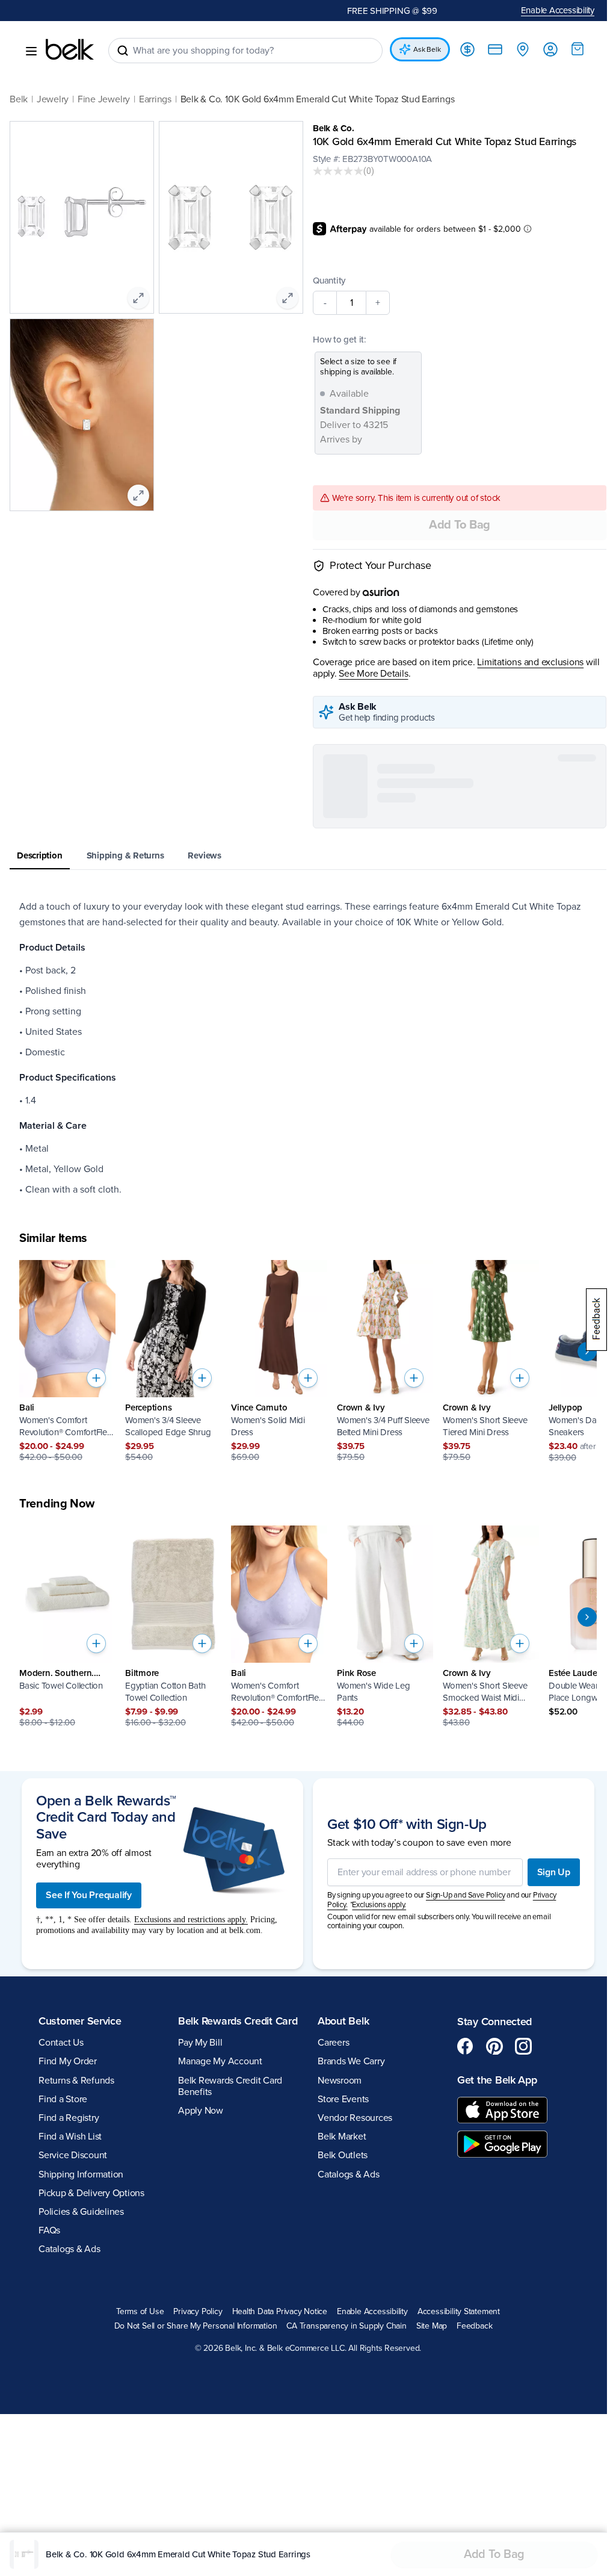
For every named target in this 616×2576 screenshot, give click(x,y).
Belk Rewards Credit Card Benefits (228, 2376)
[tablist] (303, 856)
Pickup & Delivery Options (91, 2471)
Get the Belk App (491, 2357)
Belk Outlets (338, 2433)
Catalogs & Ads (69, 2527)
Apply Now (198, 2401)
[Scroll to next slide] (578, 1352)
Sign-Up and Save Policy (461, 2173)
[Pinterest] (488, 2324)
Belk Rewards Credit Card (223, 2304)
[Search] (123, 51)
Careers (329, 2320)
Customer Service (80, 2298)
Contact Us (61, 2320)
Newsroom (335, 2357)
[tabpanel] (303, 1048)
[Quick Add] (96, 1378)
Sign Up (545, 2150)
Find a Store (63, 2377)
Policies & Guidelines (81, 2489)
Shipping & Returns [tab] (125, 855)
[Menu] (31, 51)
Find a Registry (69, 2395)
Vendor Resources (351, 2395)
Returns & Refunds (76, 2357)
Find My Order (68, 2339)
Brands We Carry (347, 2339)
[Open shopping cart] (568, 49)
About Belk (339, 2298)
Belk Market (337, 2414)
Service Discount (73, 2433)
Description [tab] (40, 855)
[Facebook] (459, 2324)
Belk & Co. (329, 128)
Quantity (325, 281)
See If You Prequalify (89, 2173)
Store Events (339, 2377)
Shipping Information (81, 2451)
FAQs (49, 2508)
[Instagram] (517, 2324)
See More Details (369, 674)
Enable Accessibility (549, 10)
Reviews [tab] (204, 855)
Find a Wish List (70, 2414)
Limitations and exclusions (526, 663)
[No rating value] (334, 171)
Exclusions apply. (375, 2182)
